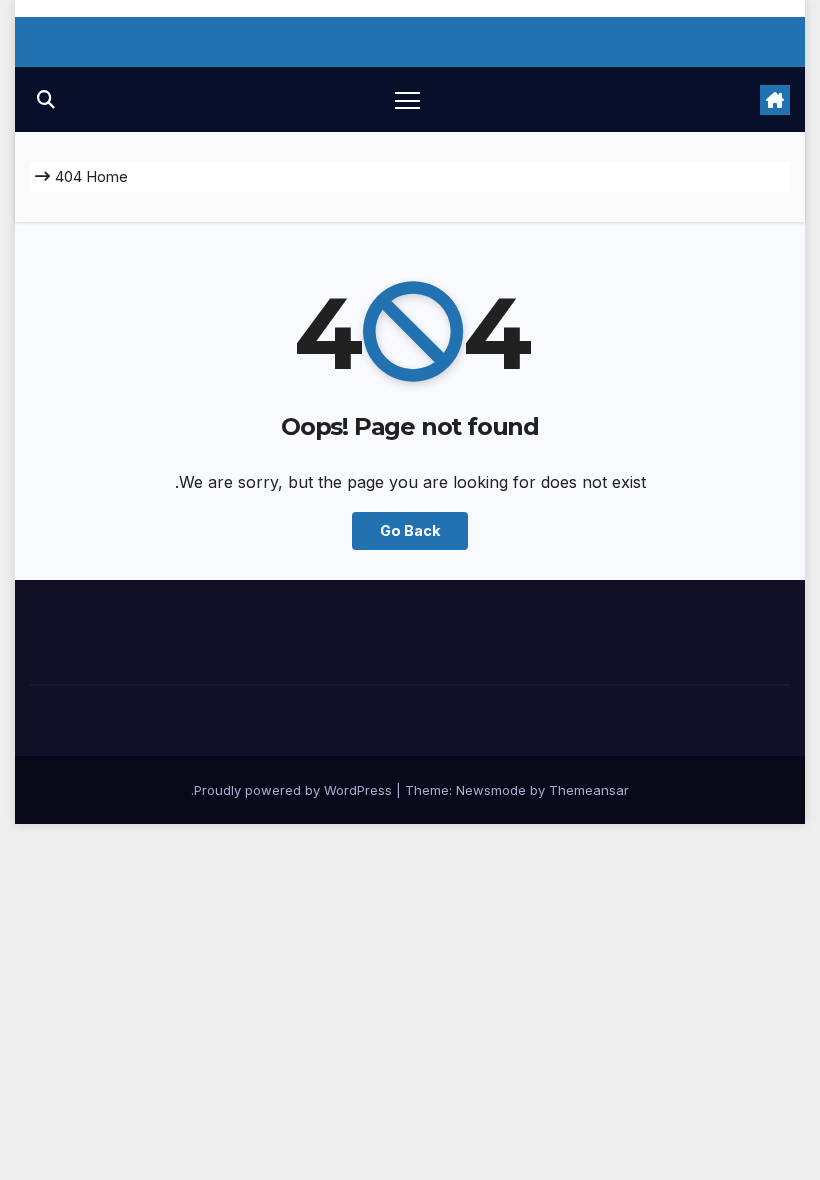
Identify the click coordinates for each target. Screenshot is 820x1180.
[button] (46, 99)
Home (107, 176)
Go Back (410, 530)
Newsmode (491, 790)
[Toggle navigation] (407, 99)
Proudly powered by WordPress (295, 790)
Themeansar (589, 790)
